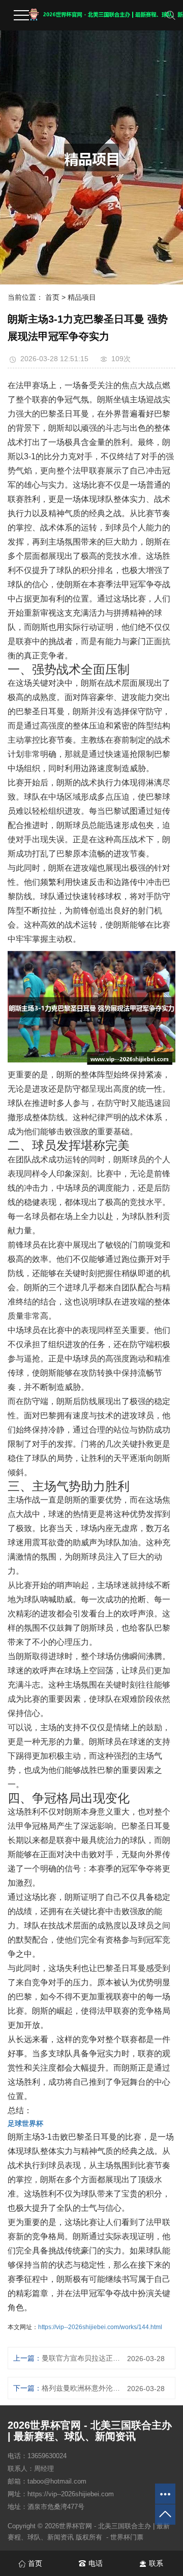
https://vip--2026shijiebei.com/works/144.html (100, 2327)
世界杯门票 (127, 2537)
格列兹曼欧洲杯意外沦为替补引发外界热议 (81, 2388)
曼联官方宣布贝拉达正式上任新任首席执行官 (81, 2358)
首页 (52, 297)
